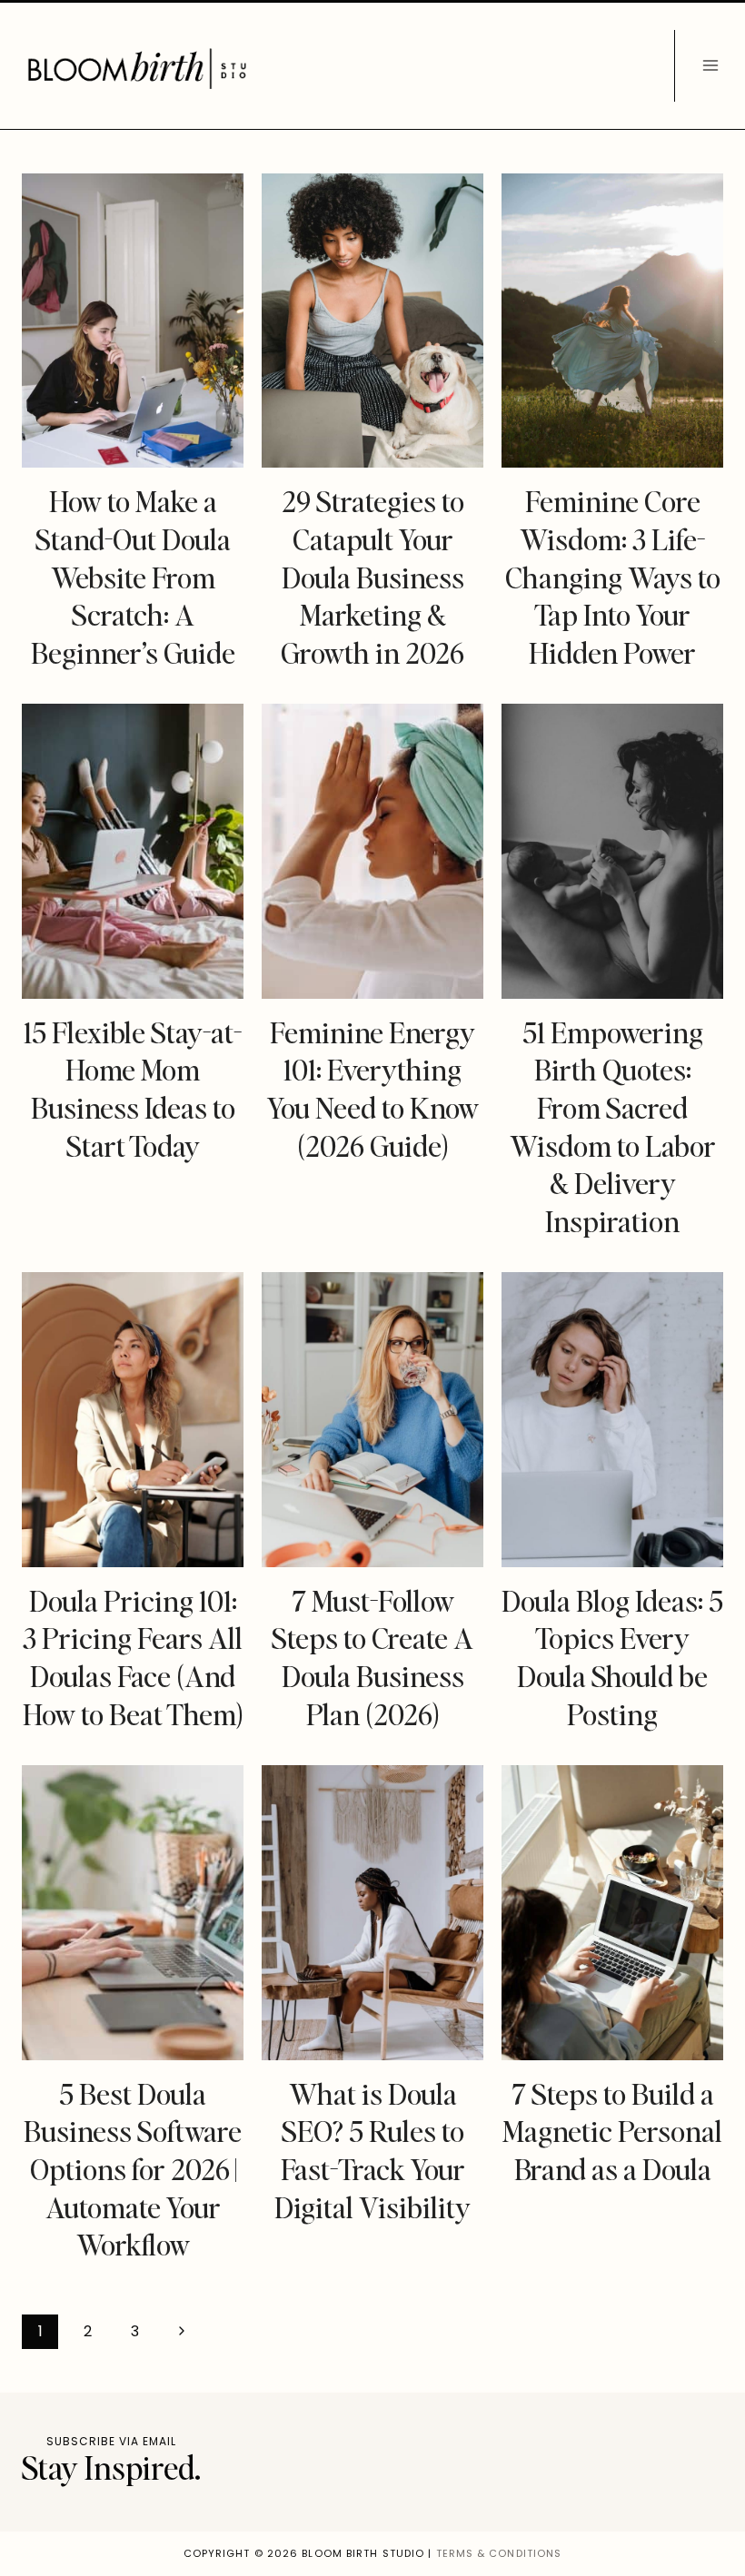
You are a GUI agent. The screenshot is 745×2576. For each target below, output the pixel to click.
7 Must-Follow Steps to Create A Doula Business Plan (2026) (372, 1657)
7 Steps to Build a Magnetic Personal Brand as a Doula (612, 2131)
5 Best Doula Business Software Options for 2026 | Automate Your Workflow (133, 2169)
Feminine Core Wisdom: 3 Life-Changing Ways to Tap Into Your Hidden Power (613, 576)
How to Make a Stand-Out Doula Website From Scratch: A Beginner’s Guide (133, 576)
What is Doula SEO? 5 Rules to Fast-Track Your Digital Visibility (372, 2150)
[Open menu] (710, 66)
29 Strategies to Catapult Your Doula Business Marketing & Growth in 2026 (372, 576)
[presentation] (133, 321)
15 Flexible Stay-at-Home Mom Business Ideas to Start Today (133, 1089)
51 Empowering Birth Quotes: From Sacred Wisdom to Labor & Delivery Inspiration (613, 1126)
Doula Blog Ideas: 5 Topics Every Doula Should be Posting (612, 1657)
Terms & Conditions (499, 2553)
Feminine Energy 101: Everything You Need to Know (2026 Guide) (373, 1089)
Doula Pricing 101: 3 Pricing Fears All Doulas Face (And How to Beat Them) (133, 1657)
